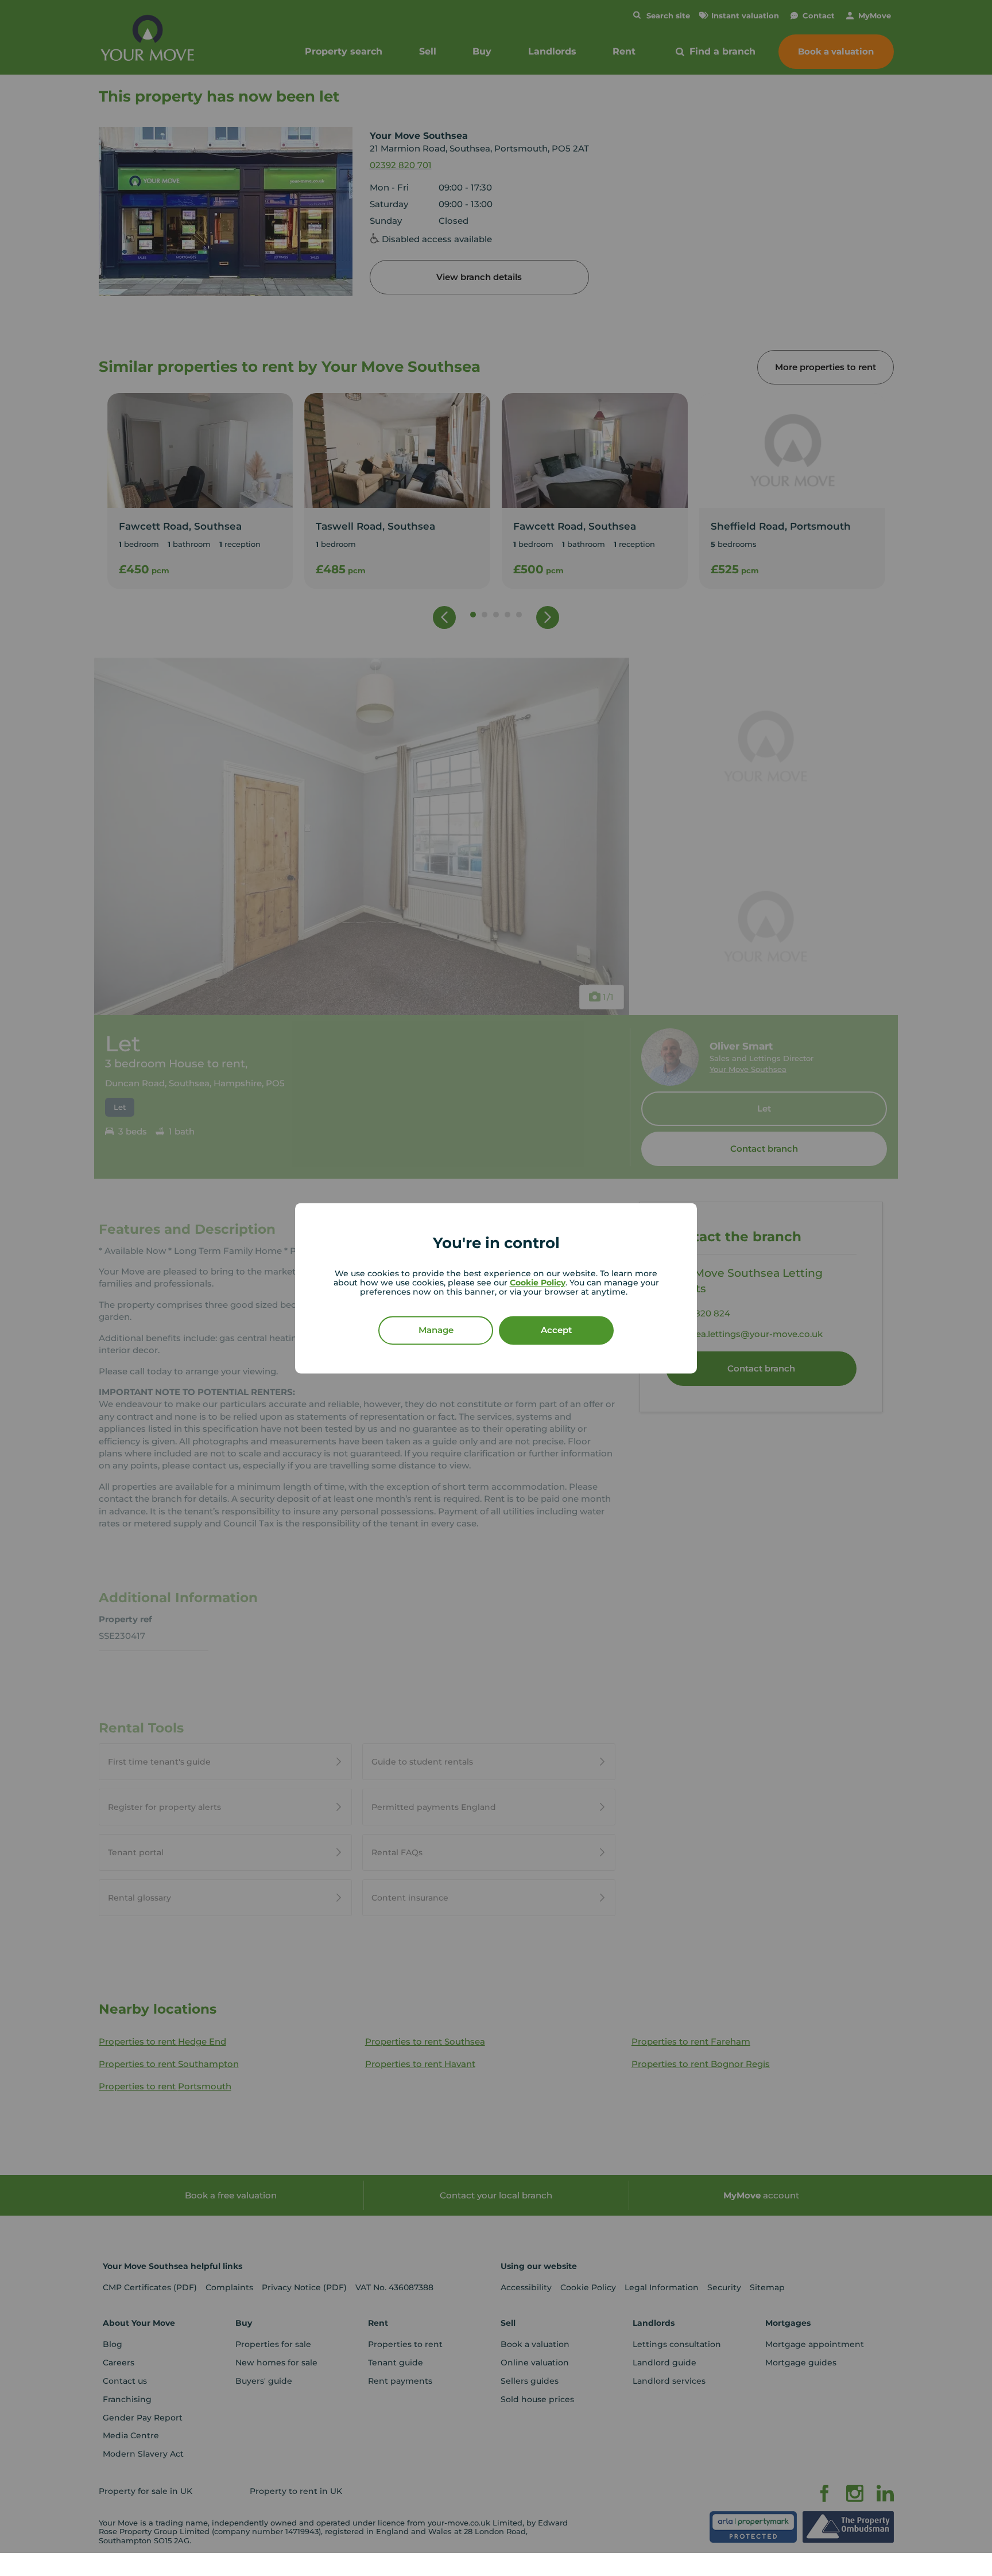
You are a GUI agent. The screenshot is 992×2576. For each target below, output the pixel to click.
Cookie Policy (538, 1283)
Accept (556, 1330)
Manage (436, 1330)
